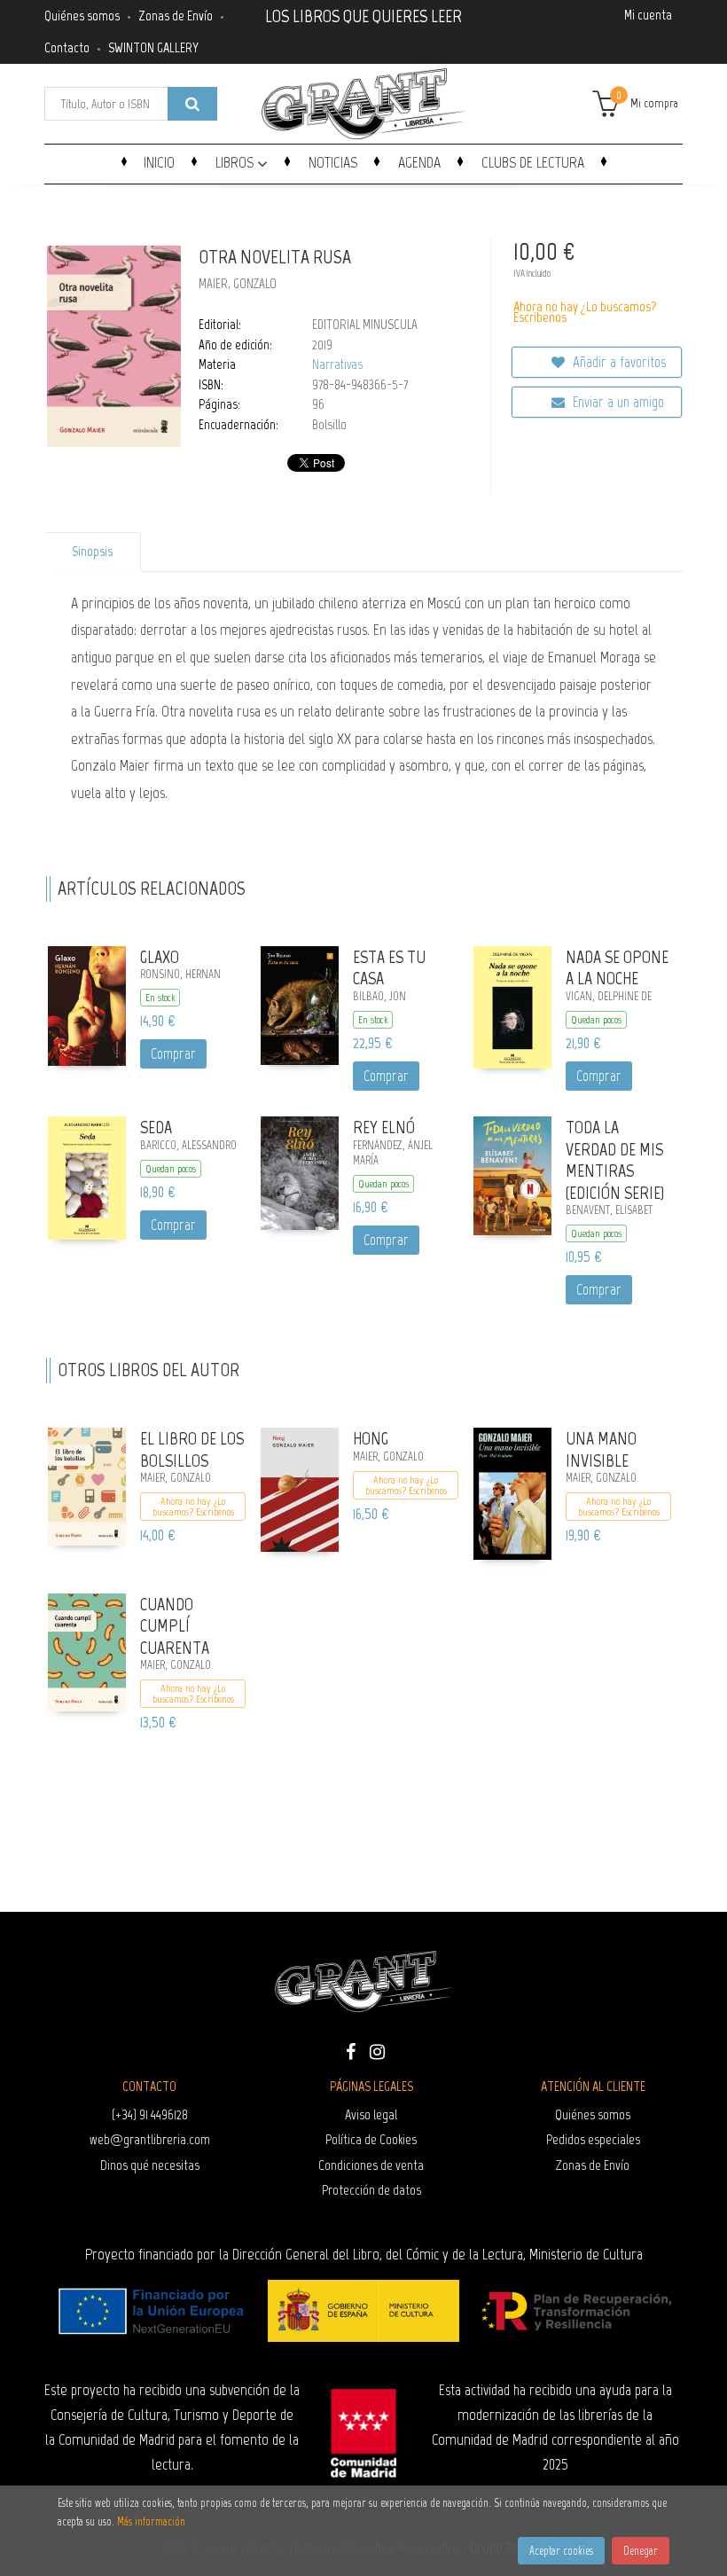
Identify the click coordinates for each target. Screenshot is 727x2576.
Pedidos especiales (593, 2139)
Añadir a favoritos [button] (618, 362)
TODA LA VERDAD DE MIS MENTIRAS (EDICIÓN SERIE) (615, 1160)
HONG (371, 1438)
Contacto (67, 47)
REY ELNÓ (384, 1127)
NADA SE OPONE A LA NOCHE (617, 968)
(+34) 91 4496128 (150, 2114)
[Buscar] (192, 104)
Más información (151, 2521)
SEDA (156, 1127)
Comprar (173, 1053)
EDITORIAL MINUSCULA (365, 325)
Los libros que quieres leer (363, 14)
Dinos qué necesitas (150, 2165)
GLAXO (160, 957)
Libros (236, 162)
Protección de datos (371, 2190)
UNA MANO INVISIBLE (601, 1449)
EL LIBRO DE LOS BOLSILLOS (192, 1449)
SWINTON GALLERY (153, 47)
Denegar (641, 2551)
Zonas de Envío (176, 16)
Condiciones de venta (371, 2165)
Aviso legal (371, 2114)
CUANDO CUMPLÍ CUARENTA (175, 1626)
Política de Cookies (371, 2139)
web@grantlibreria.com (150, 2139)
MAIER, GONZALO (238, 284)
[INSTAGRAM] (377, 2050)
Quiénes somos (82, 16)
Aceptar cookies (561, 2551)
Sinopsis (92, 552)
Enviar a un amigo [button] (617, 402)
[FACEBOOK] (350, 2050)
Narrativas (337, 364)
